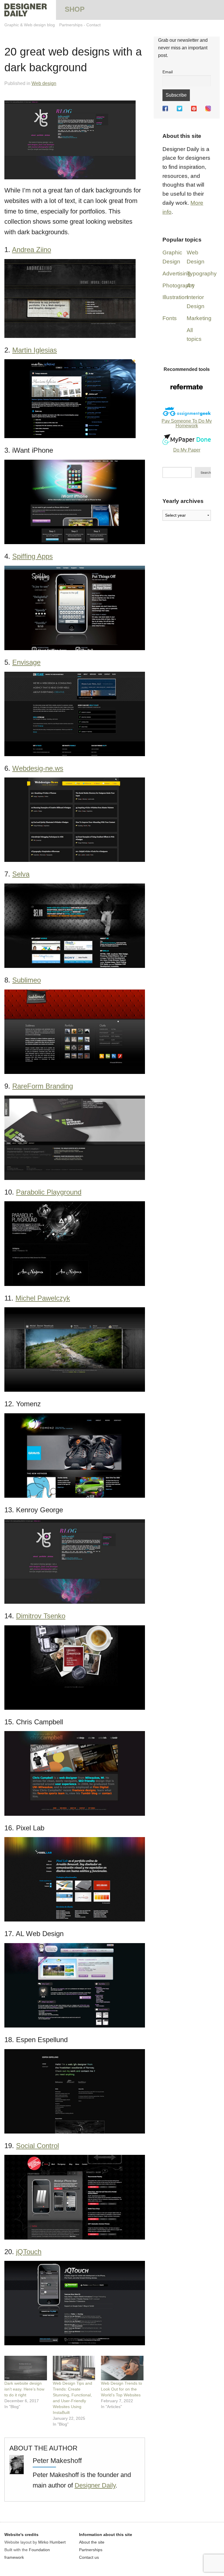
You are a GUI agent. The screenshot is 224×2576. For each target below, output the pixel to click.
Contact (93, 25)
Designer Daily (95, 2485)
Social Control (37, 2146)
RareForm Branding (43, 1086)
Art (190, 285)
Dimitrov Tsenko (41, 1616)
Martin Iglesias (35, 350)
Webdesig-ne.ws (38, 768)
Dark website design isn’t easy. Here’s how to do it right (24, 2389)
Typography (202, 274)
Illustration (175, 297)
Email (168, 72)
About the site (92, 2542)
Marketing (199, 318)
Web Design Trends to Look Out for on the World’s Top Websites (121, 2389)
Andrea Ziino (32, 250)
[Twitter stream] (180, 109)
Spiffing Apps (33, 556)
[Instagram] (208, 109)
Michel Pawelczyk (43, 1298)
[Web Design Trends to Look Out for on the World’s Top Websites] (122, 2368)
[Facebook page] (165, 109)
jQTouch (29, 2252)
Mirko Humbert (52, 2542)
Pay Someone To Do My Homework (187, 423)
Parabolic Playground (49, 1192)
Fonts (170, 318)
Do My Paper (187, 450)
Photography (179, 285)
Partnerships (71, 25)
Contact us (89, 2557)
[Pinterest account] (194, 109)
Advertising (176, 274)
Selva (21, 874)
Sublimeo (27, 980)
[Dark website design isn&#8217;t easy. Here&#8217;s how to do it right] (26, 2368)
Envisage (26, 662)
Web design (44, 83)
